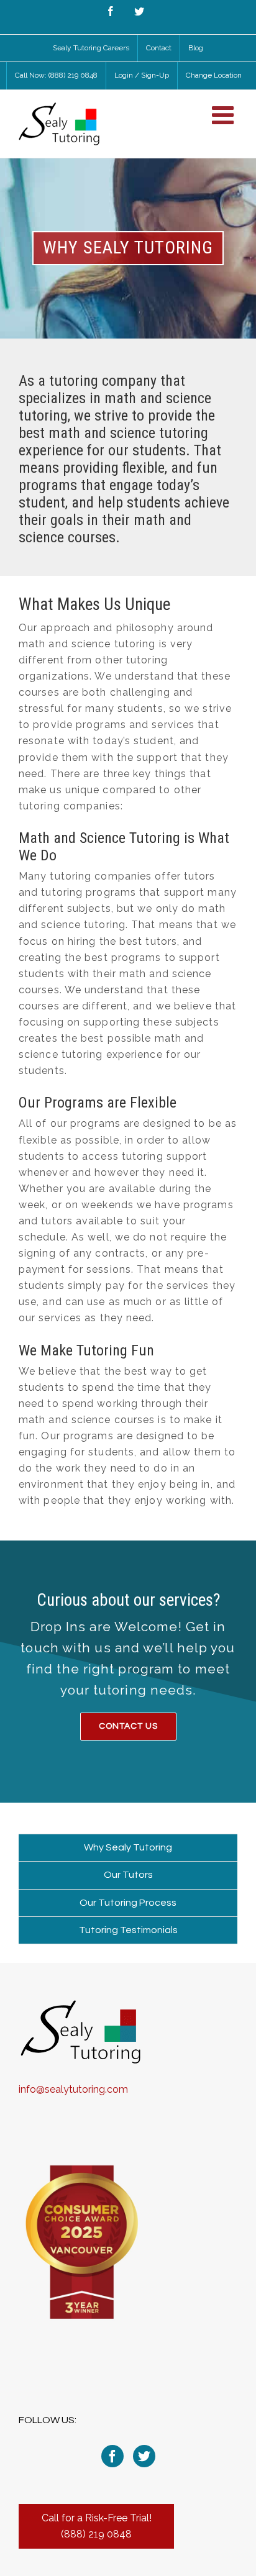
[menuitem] (91, 48)
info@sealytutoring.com (73, 2089)
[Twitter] (144, 2456)
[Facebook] (112, 2456)
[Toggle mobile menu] (225, 115)
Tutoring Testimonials (128, 1930)
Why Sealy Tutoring (128, 1847)
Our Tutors (128, 1875)
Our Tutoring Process (128, 1903)
